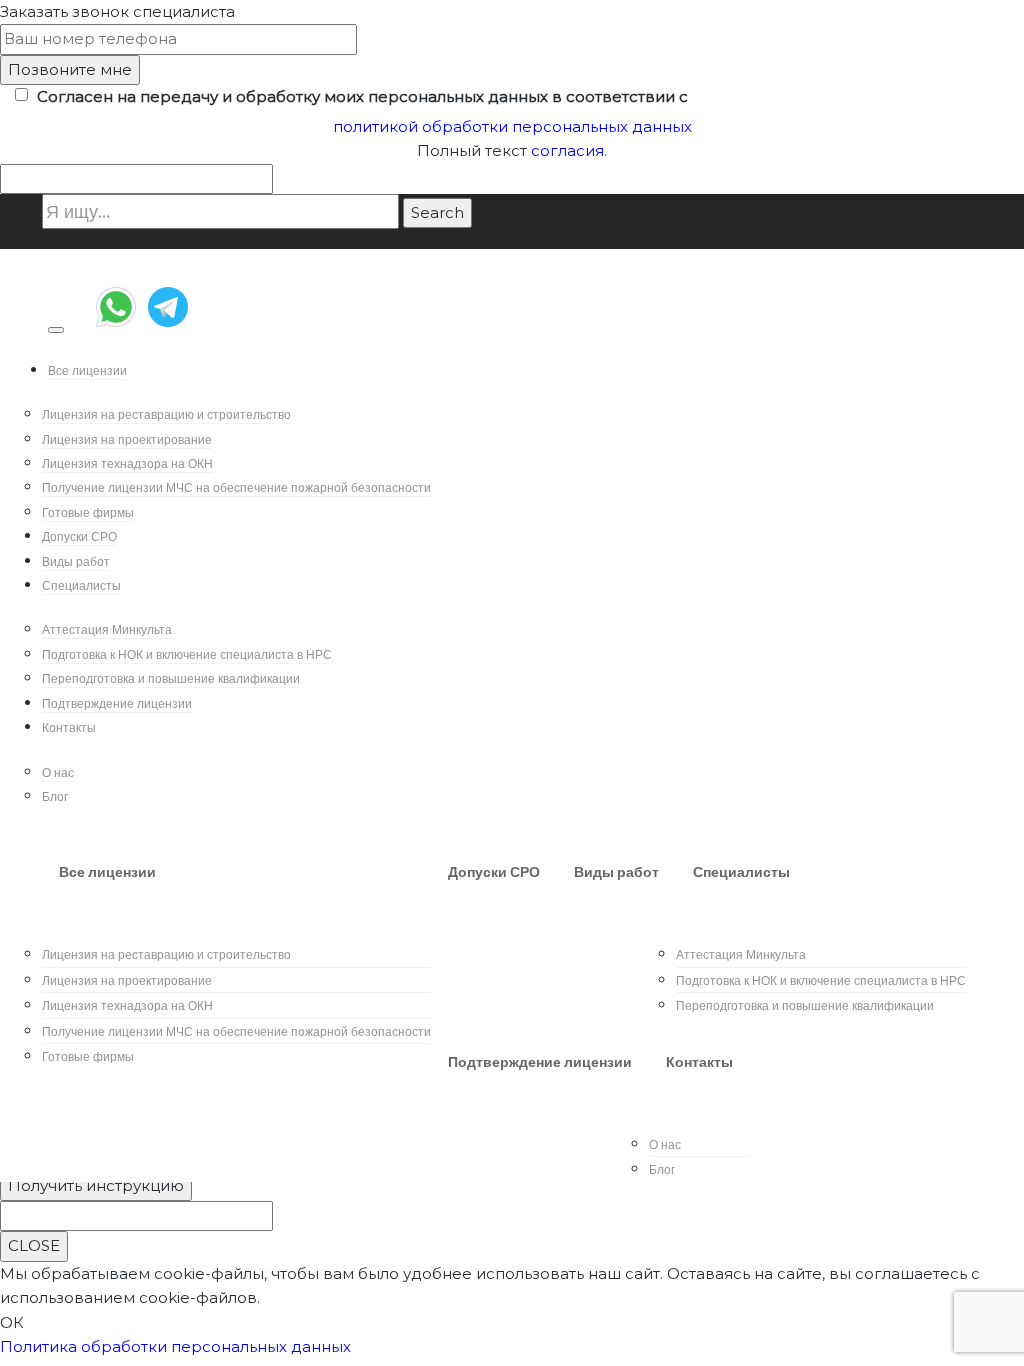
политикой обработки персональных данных (512, 126)
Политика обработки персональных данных (175, 1346)
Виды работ (76, 561)
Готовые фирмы (88, 512)
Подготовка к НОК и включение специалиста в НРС (187, 654)
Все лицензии (87, 370)
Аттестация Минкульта (107, 629)
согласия (567, 150)
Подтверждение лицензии (117, 703)
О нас (58, 772)
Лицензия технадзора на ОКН (127, 463)
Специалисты (81, 585)
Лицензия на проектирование (127, 439)
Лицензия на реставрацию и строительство (166, 414)
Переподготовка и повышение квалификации (171, 678)
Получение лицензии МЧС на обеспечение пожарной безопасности (236, 487)
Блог (55, 796)
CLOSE (34, 1245)
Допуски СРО (79, 536)
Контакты (69, 727)
